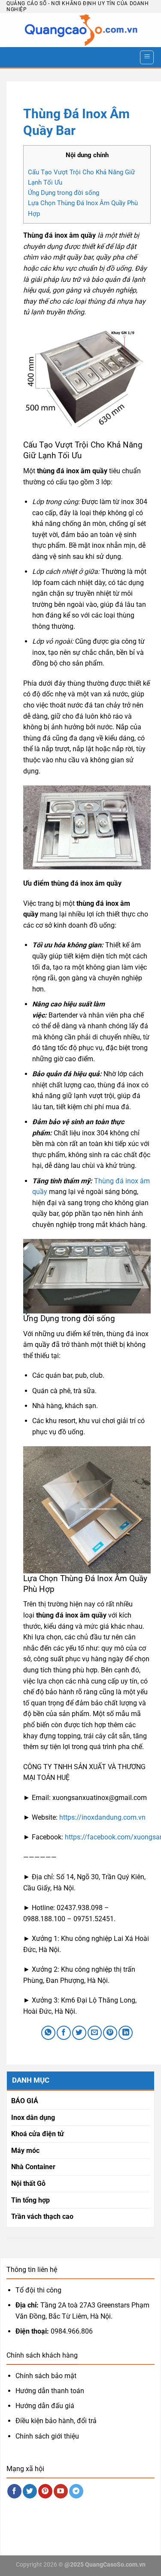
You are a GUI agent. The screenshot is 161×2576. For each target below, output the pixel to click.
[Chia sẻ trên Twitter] (79, 2033)
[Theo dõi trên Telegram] (76, 2491)
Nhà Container (33, 2167)
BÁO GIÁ (25, 2101)
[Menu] (147, 57)
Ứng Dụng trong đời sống (64, 193)
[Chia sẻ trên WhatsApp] (48, 2033)
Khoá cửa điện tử (38, 2134)
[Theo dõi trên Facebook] (14, 2491)
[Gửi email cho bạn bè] (95, 2033)
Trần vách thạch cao (42, 2216)
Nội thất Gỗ (28, 2183)
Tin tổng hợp (30, 2200)
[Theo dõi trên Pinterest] (45, 2491)
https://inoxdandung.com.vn (102, 1817)
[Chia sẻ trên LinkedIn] (126, 2033)
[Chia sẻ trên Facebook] (64, 2033)
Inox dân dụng (33, 2118)
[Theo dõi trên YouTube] (61, 2491)
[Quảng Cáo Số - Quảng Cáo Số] (80, 30)
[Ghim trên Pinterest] (110, 2033)
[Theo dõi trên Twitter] (30, 2491)
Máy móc (25, 2151)
